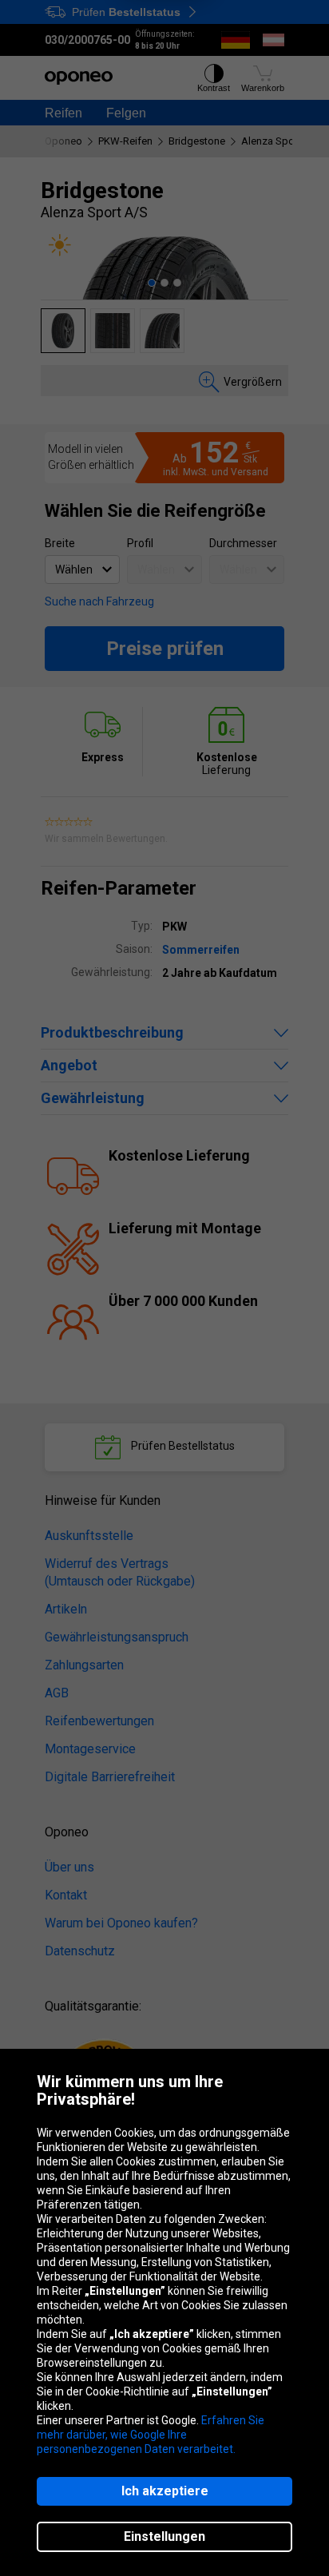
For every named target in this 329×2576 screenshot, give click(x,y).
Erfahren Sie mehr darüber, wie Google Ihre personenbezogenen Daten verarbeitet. (151, 2435)
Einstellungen (164, 2536)
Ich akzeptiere (165, 2491)
